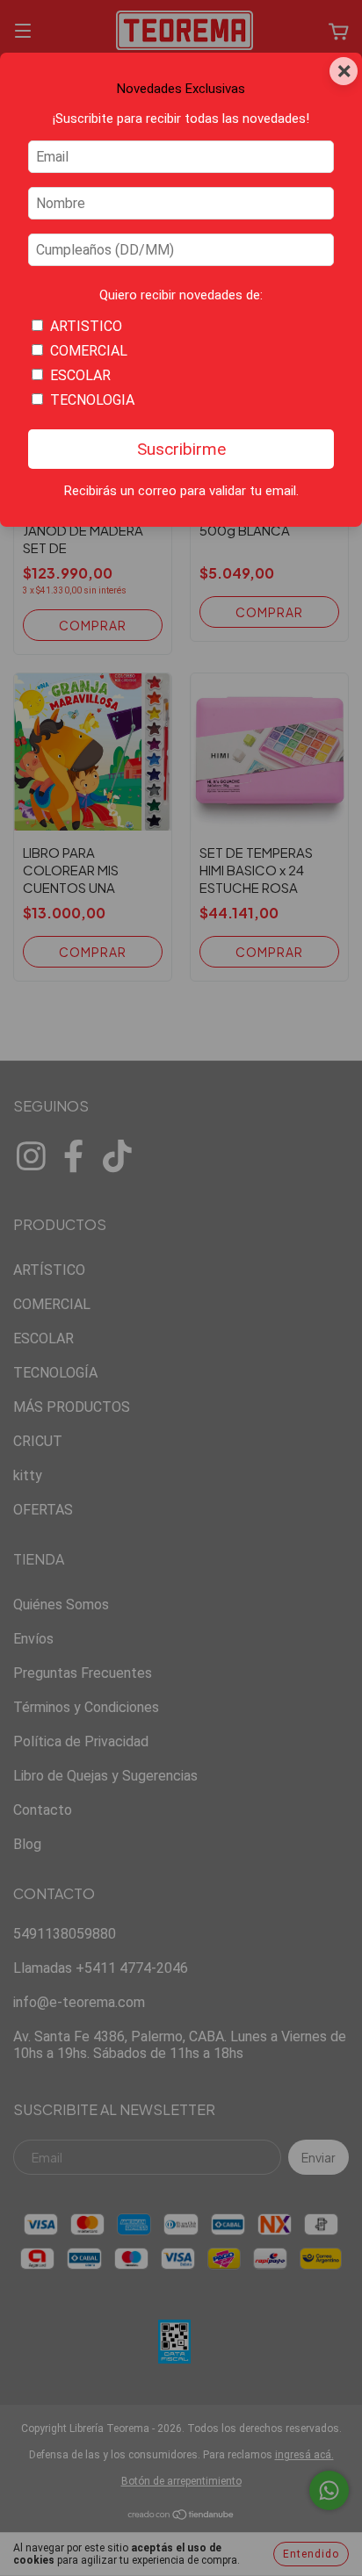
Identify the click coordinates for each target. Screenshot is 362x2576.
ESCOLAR (80, 375)
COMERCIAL (89, 351)
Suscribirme (181, 449)
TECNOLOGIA (92, 400)
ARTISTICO (86, 326)
